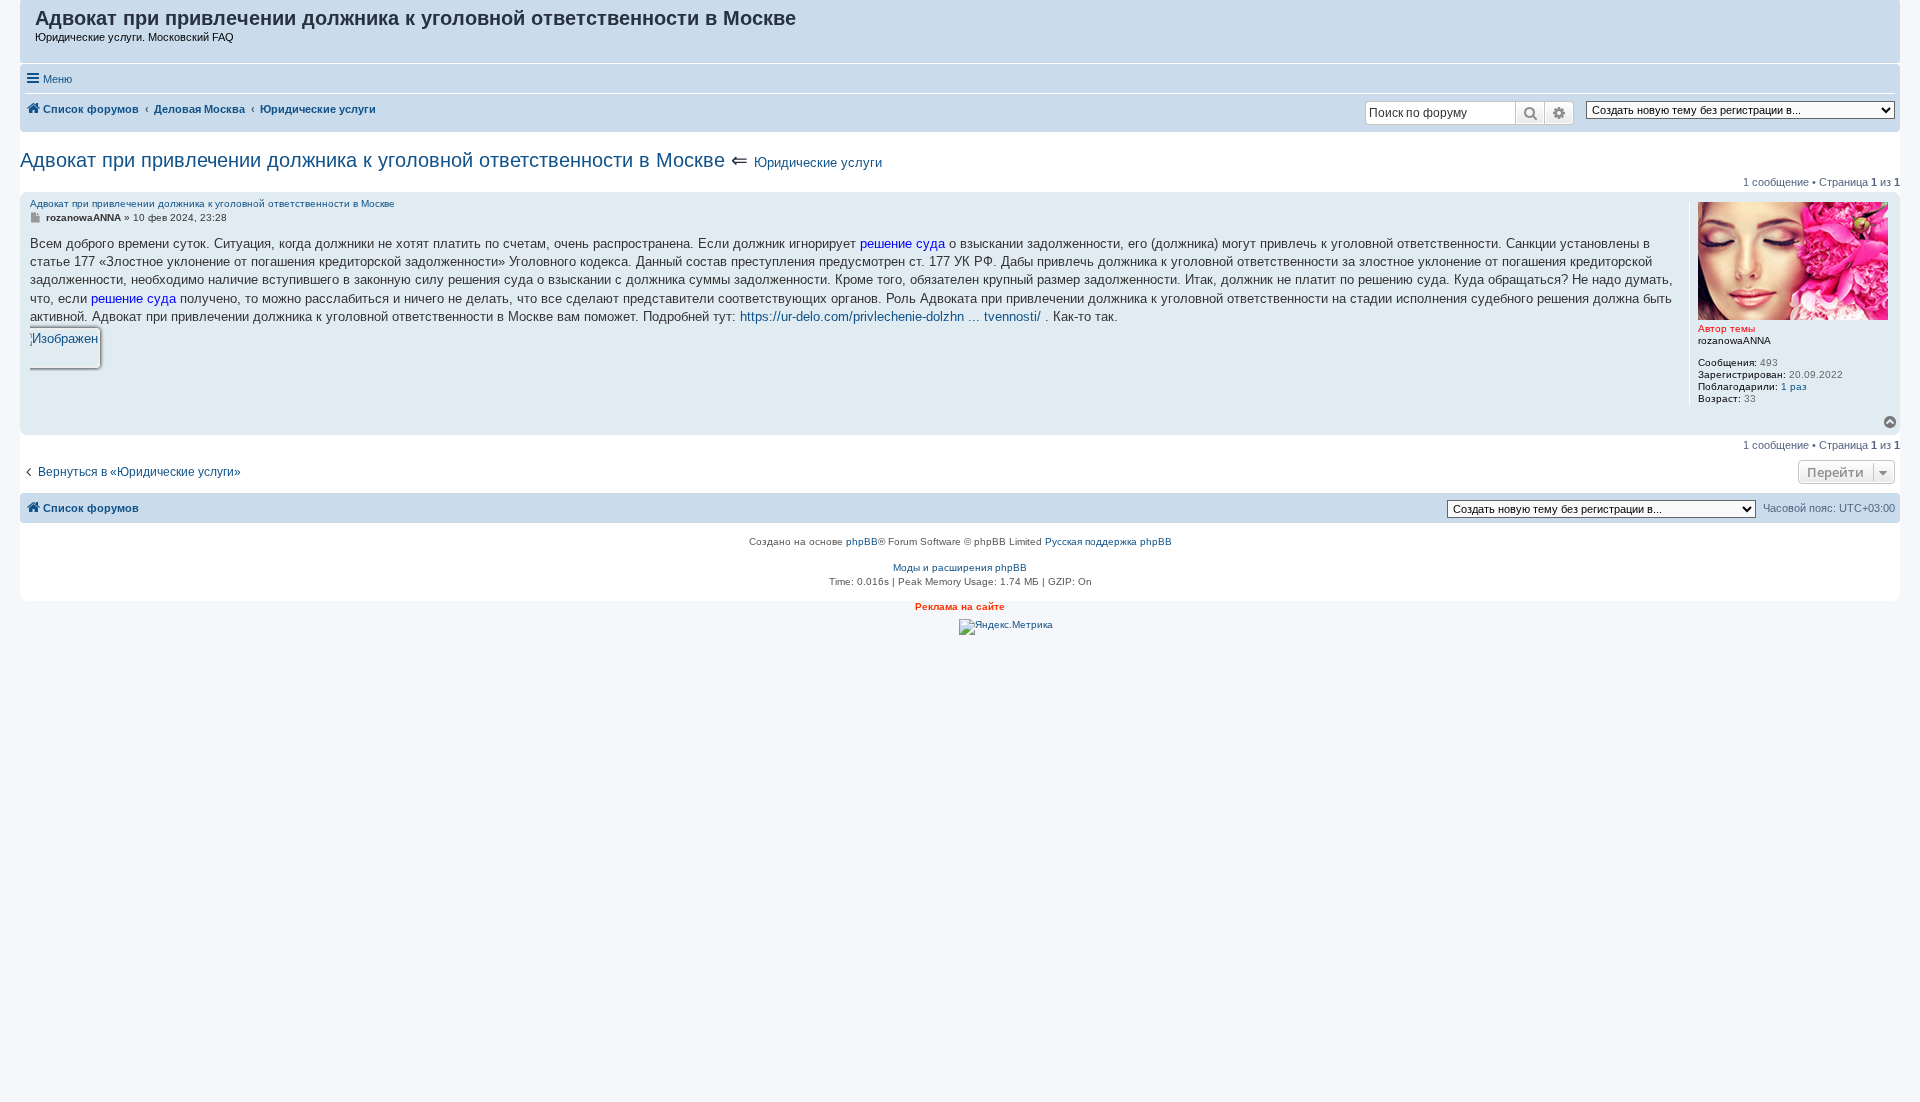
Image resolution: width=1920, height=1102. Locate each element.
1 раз (1794, 386)
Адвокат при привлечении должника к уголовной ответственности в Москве (372, 160)
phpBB (862, 541)
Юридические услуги (818, 162)
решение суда (902, 243)
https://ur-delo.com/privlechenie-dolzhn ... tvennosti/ (890, 316)
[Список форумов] (28, 23)
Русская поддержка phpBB (1108, 541)
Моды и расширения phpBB (960, 567)
